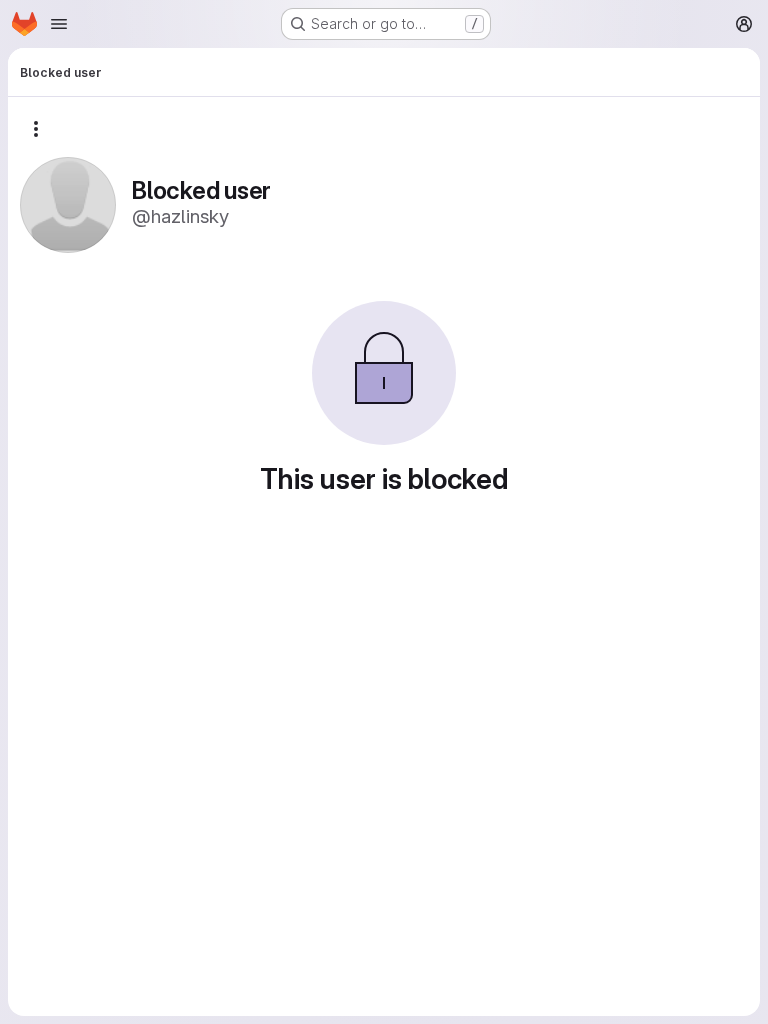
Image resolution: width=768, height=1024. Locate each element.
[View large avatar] (68, 203)
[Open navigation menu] (59, 24)
